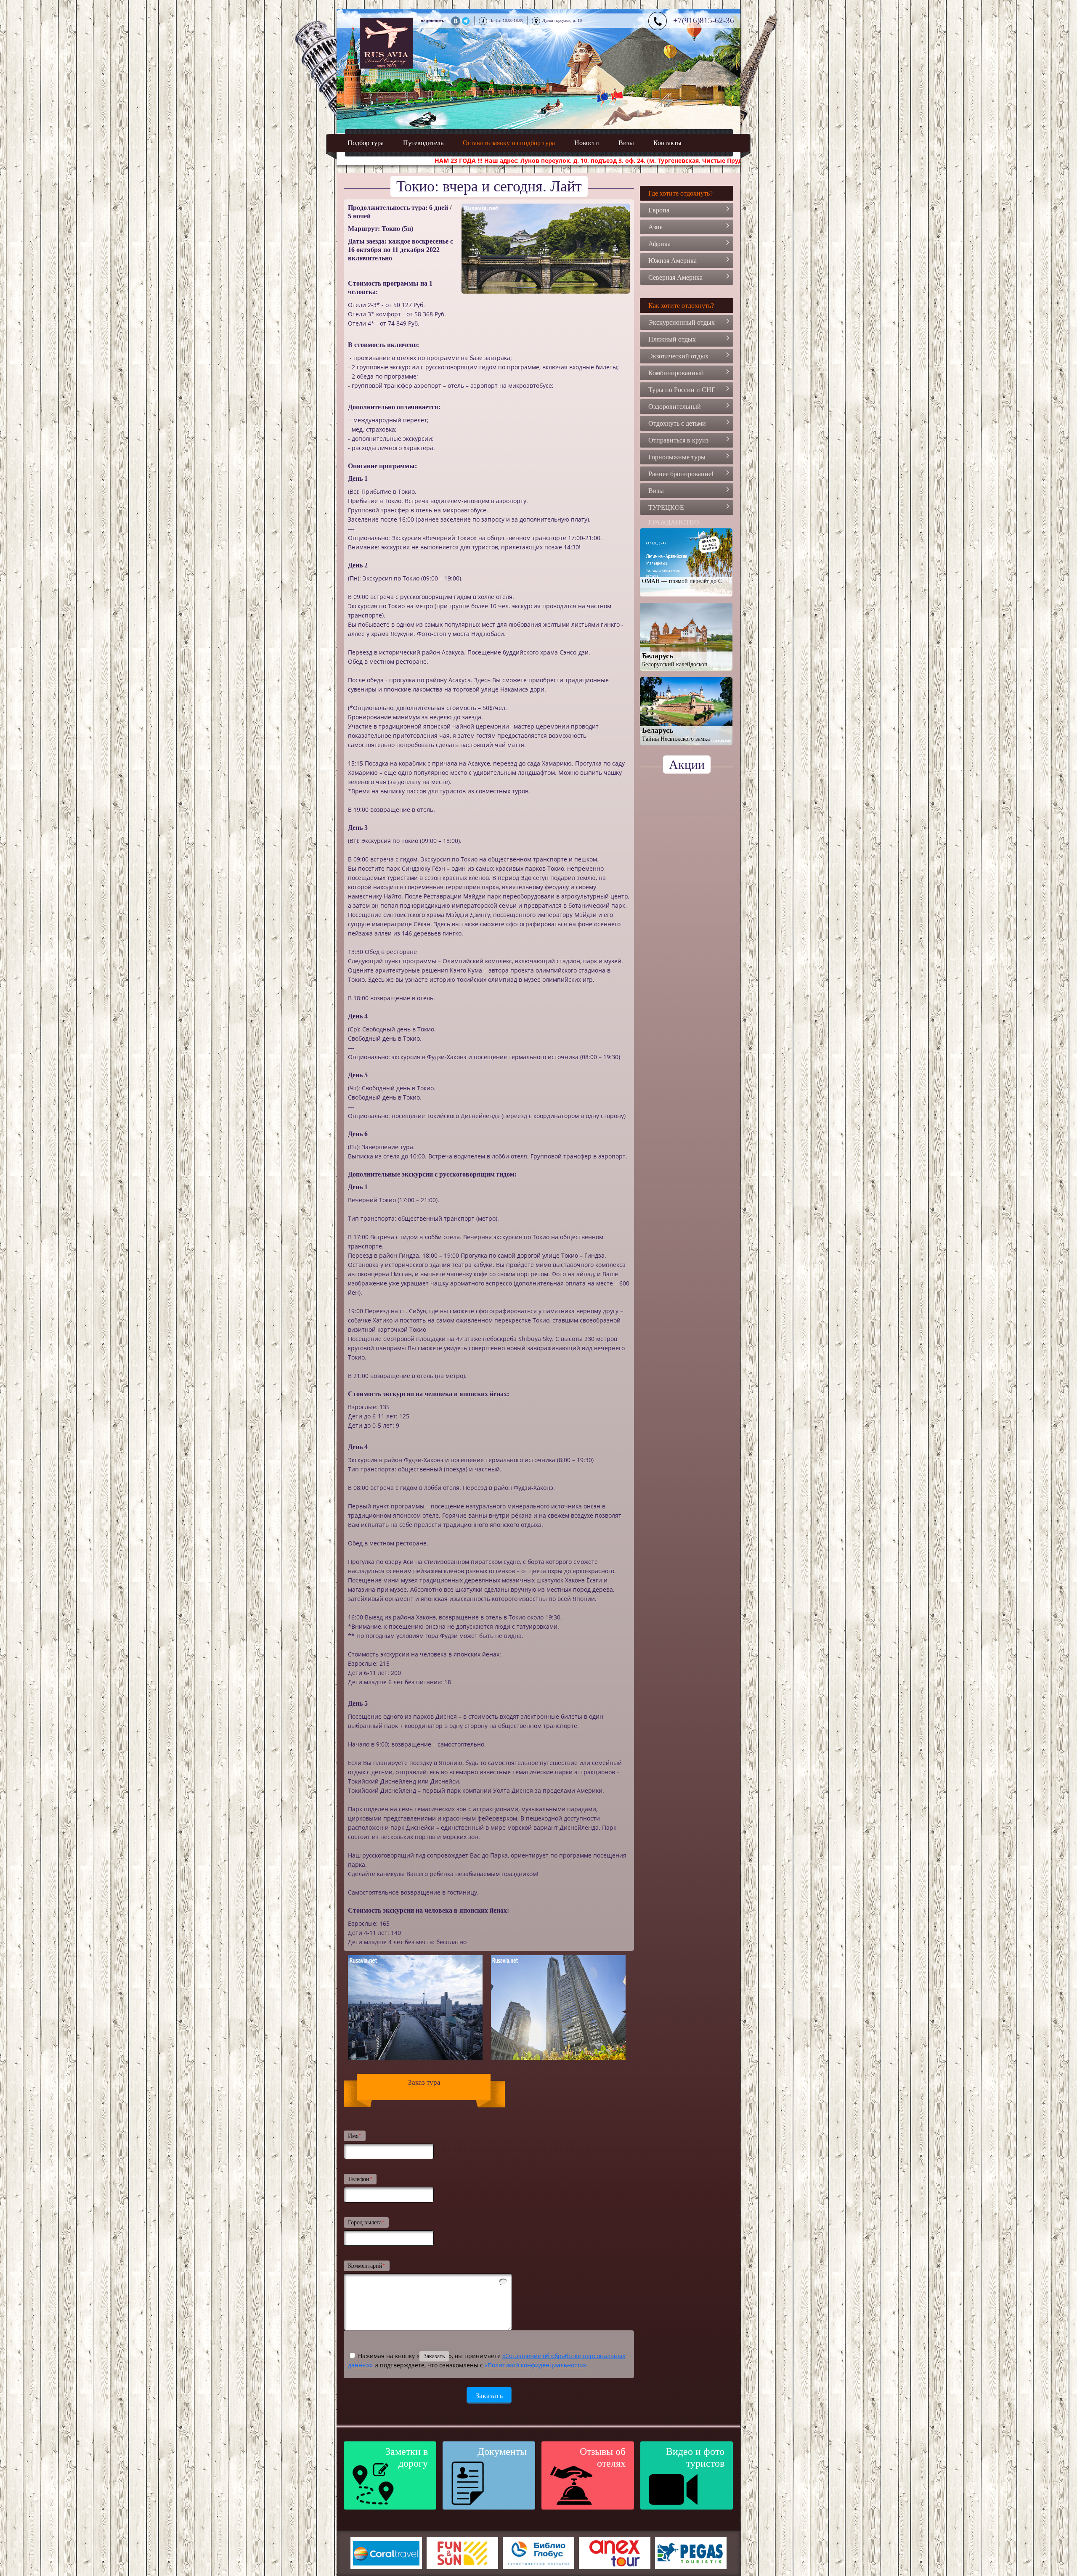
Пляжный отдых (672, 339)
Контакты (667, 143)
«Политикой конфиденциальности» (536, 2365)
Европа (659, 210)
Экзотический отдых (678, 356)
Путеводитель (423, 143)
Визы (626, 143)
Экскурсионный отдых (682, 322)
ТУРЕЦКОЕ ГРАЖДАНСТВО (674, 509)
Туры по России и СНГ (682, 390)
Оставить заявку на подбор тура (509, 143)
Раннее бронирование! (681, 474)
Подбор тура (366, 143)
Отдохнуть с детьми (677, 423)
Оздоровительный (675, 407)
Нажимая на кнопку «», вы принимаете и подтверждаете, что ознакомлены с (487, 2360)
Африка (659, 244)
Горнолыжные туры (677, 457)
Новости (587, 143)
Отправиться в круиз (678, 440)
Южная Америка (672, 261)
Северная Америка (675, 277)
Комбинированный (676, 373)
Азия (655, 227)
